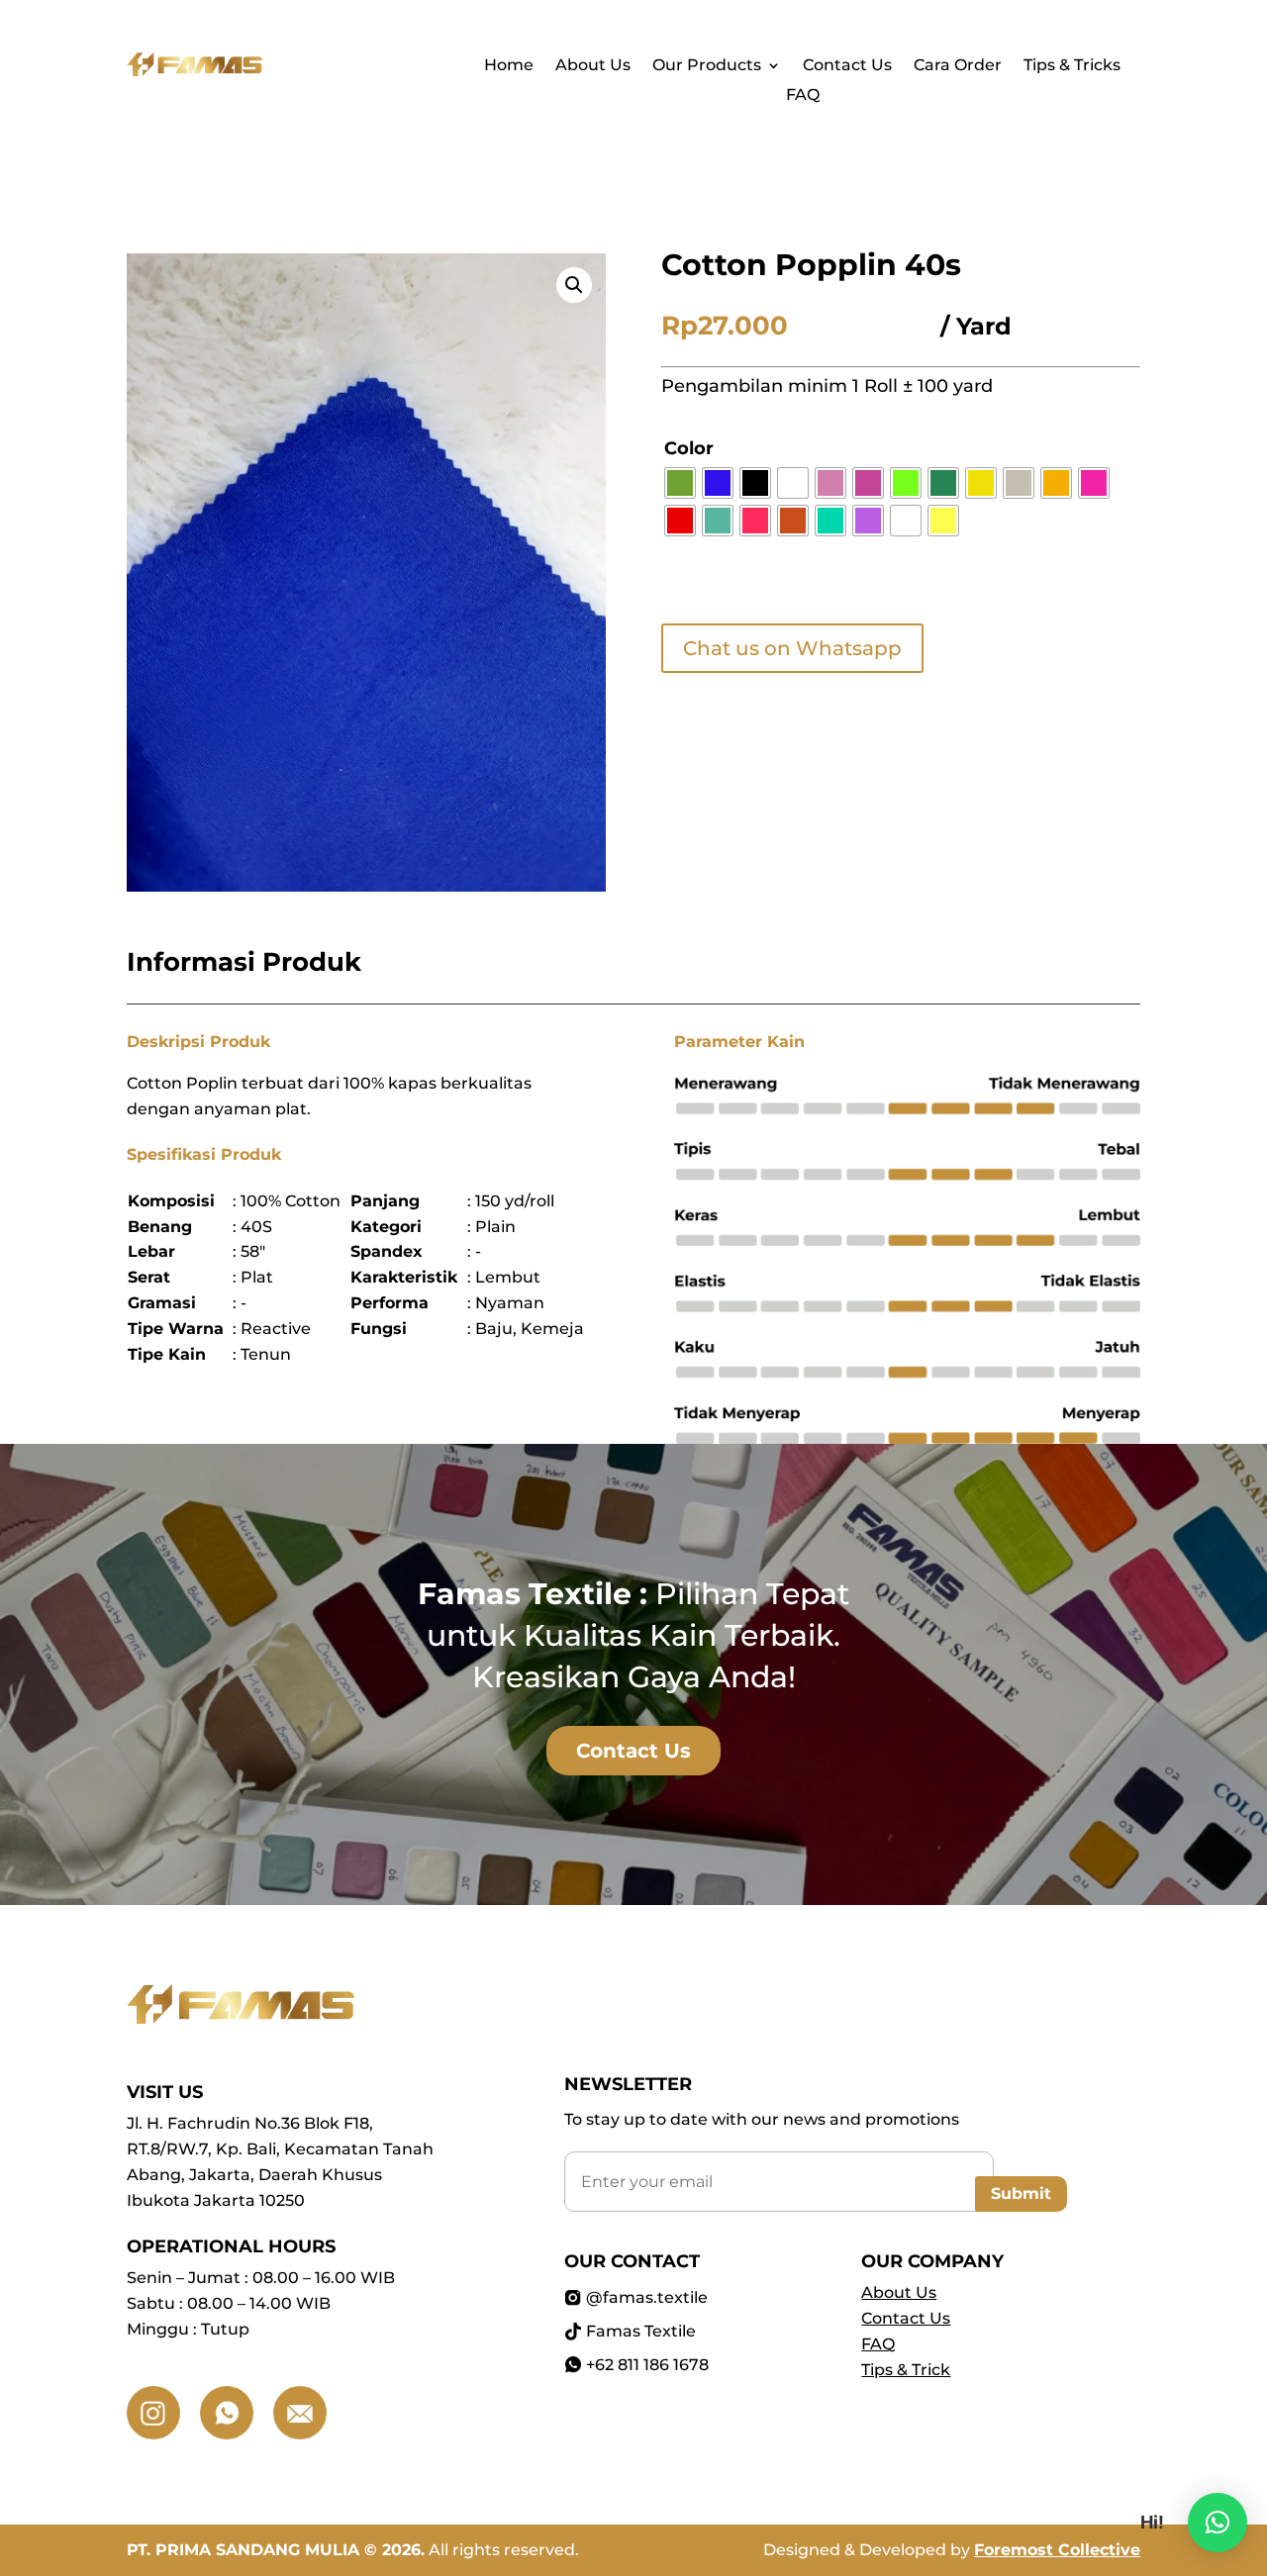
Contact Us (847, 66)
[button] (574, 285)
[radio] (680, 483)
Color (689, 448)
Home (509, 66)
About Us (593, 66)
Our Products (707, 66)
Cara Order (958, 66)
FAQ (803, 96)
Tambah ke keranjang (663, 585)
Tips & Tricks (1072, 66)
